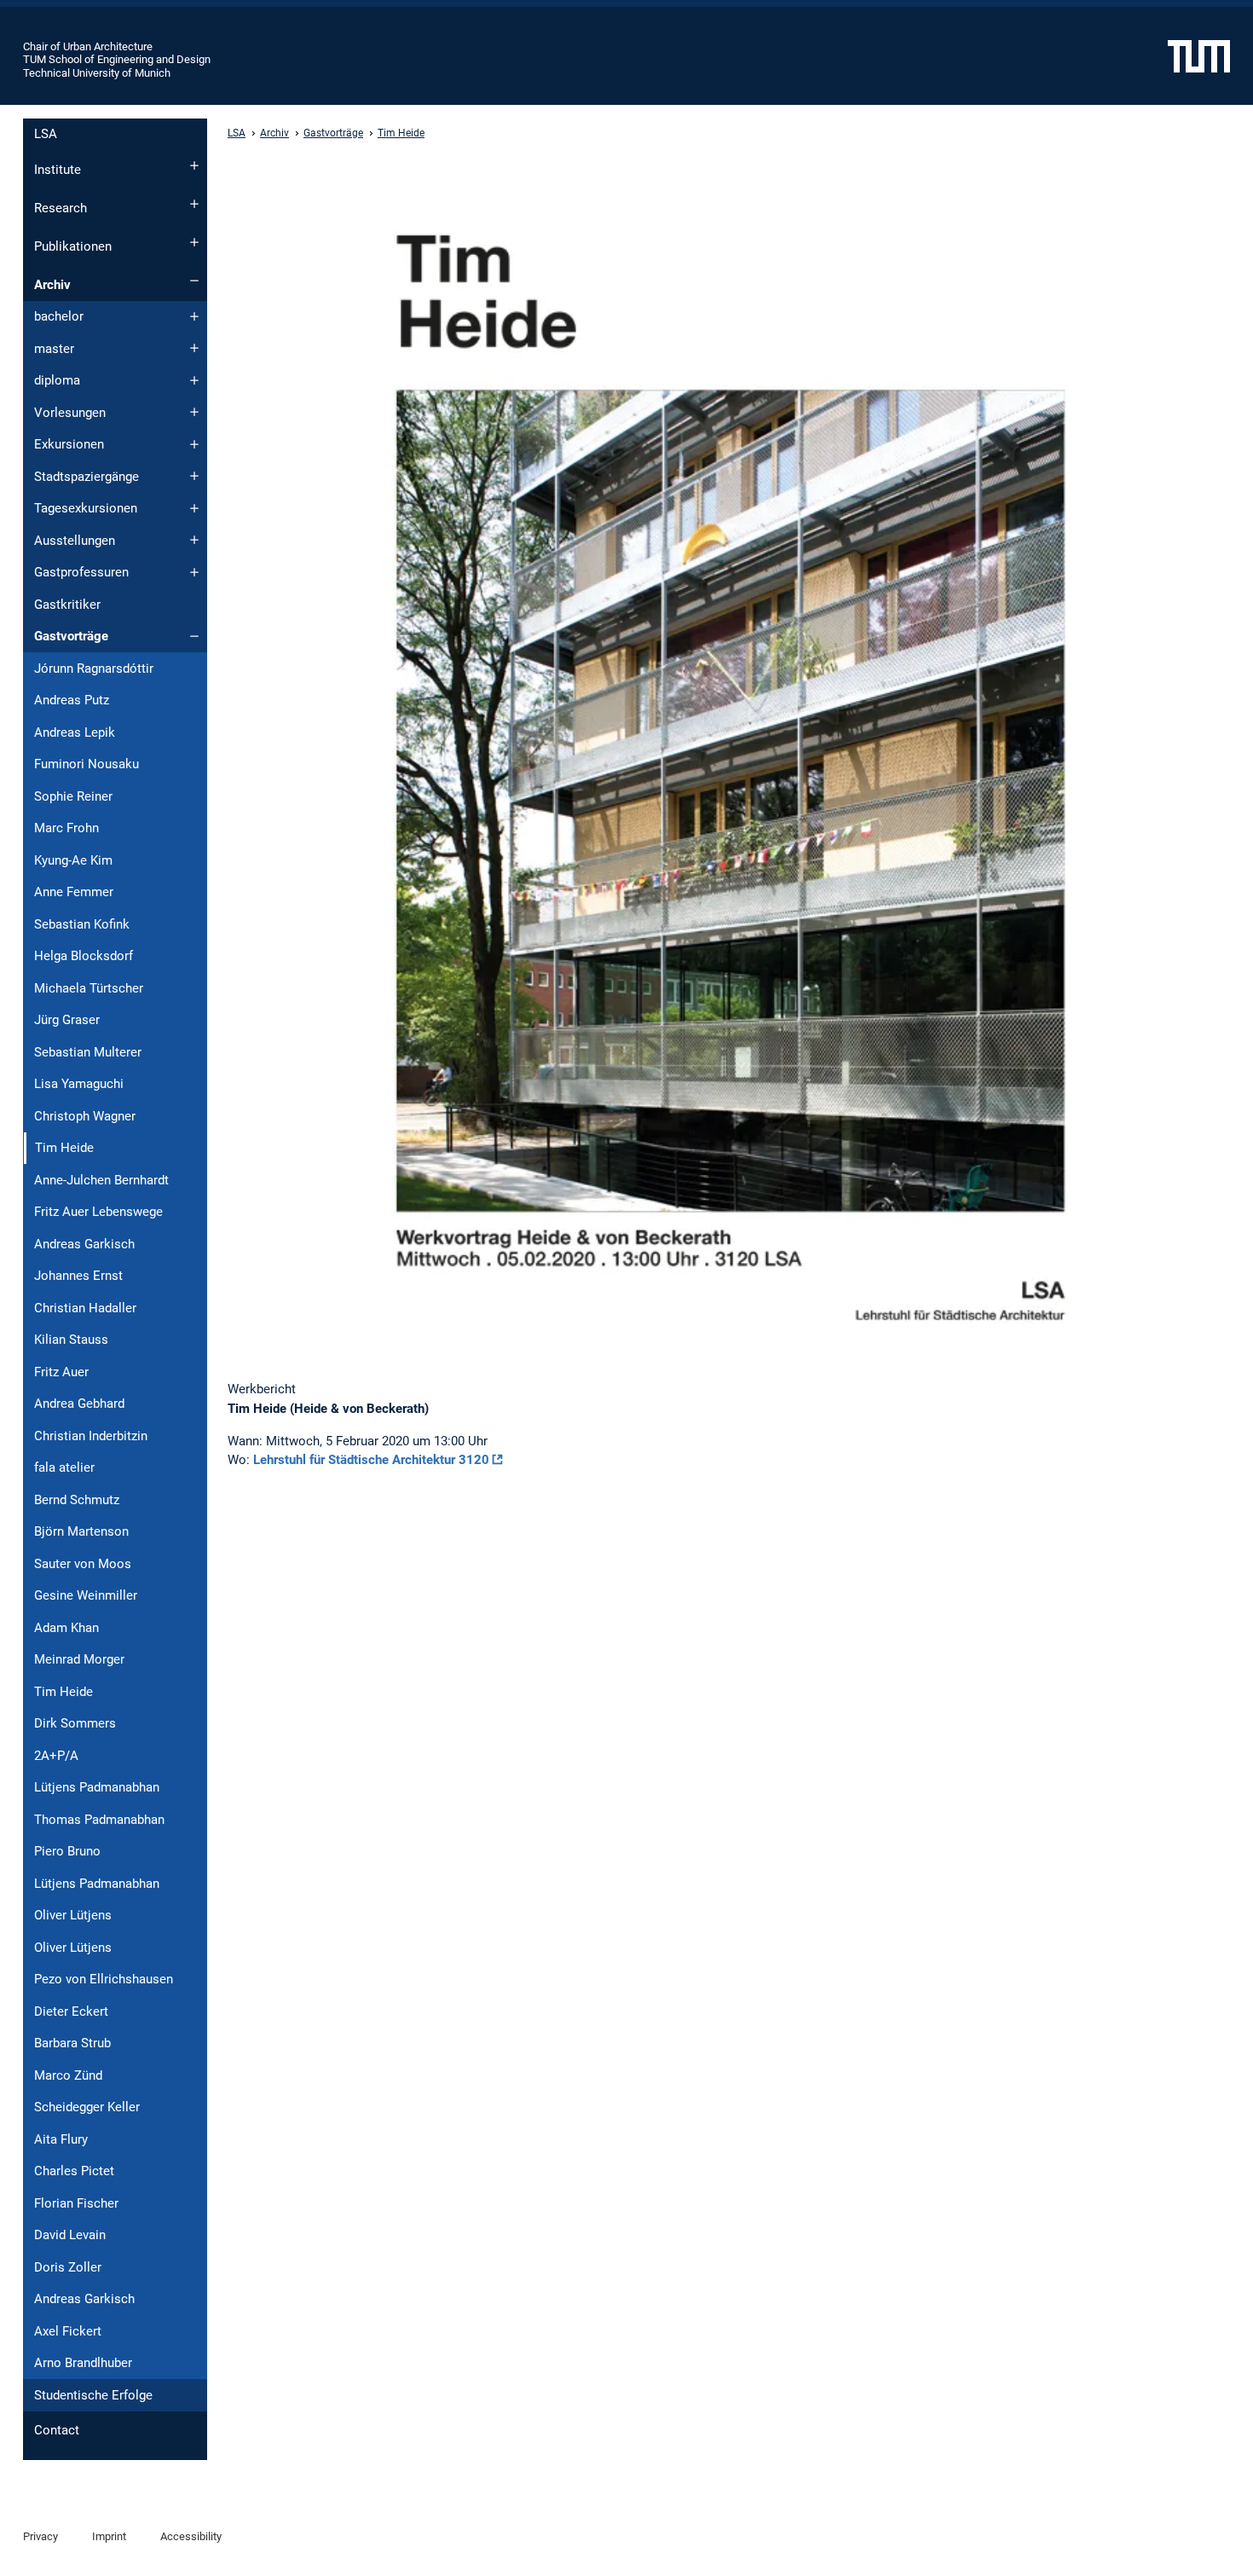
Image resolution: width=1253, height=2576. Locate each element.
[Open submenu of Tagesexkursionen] (194, 508)
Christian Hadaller (85, 1308)
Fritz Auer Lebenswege (98, 1212)
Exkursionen (69, 444)
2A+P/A (56, 1756)
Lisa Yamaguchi (79, 1084)
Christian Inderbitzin (91, 1436)
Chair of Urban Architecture (88, 46)
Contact (57, 2430)
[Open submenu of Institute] (194, 165)
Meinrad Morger (79, 1659)
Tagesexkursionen (86, 508)
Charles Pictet (74, 2171)
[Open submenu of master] (194, 348)
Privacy (40, 2536)
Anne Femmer (74, 892)
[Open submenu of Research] (194, 204)
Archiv (52, 285)
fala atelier (64, 1467)
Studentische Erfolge (93, 2395)
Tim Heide (64, 1692)
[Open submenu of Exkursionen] (194, 444)
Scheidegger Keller (87, 2107)
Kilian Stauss (71, 1340)
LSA (46, 134)
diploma (57, 380)
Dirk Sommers (75, 1723)
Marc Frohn (66, 828)
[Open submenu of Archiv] (194, 281)
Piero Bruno (67, 1851)
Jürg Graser (67, 1020)
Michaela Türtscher (89, 988)
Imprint (109, 2536)
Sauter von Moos (83, 1564)
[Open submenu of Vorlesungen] (194, 412)
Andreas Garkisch (84, 1244)
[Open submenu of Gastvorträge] (194, 636)
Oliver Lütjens (73, 1915)
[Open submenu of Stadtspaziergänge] (194, 476)
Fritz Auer (61, 1372)
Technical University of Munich (97, 73)
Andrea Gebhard (79, 1404)
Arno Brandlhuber (83, 2363)
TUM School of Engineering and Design (117, 59)
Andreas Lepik (75, 732)
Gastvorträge (71, 636)
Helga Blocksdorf (84, 956)
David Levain (70, 2235)
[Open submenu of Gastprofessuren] (194, 572)
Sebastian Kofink (82, 924)
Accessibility (191, 2536)
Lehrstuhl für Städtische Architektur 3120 (371, 1460)
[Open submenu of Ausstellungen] (194, 540)
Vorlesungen (70, 413)
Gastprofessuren (81, 572)
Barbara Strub (72, 2043)
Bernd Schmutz (77, 1500)
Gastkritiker (67, 605)
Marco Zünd (68, 2075)
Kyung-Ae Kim (73, 860)
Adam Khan (66, 1628)
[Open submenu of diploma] (194, 380)
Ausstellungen (75, 541)
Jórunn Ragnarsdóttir (94, 669)
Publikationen (73, 246)
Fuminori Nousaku (87, 764)
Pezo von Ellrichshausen (104, 1979)
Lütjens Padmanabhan (97, 1787)
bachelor (59, 316)
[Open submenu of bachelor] (194, 316)
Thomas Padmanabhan (99, 1820)
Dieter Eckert (71, 2012)
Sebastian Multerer (88, 1052)
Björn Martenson (81, 1531)
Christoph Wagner (85, 1116)
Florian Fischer (76, 2203)
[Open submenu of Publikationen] (194, 242)
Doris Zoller (68, 2267)
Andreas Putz (72, 700)
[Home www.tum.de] (1199, 55)
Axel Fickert (68, 2331)
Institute (58, 170)
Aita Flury (61, 2139)
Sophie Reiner (73, 796)
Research (61, 208)
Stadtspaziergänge (87, 477)
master (54, 349)
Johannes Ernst (78, 1276)
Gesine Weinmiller (86, 1595)
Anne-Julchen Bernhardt (101, 1180)
